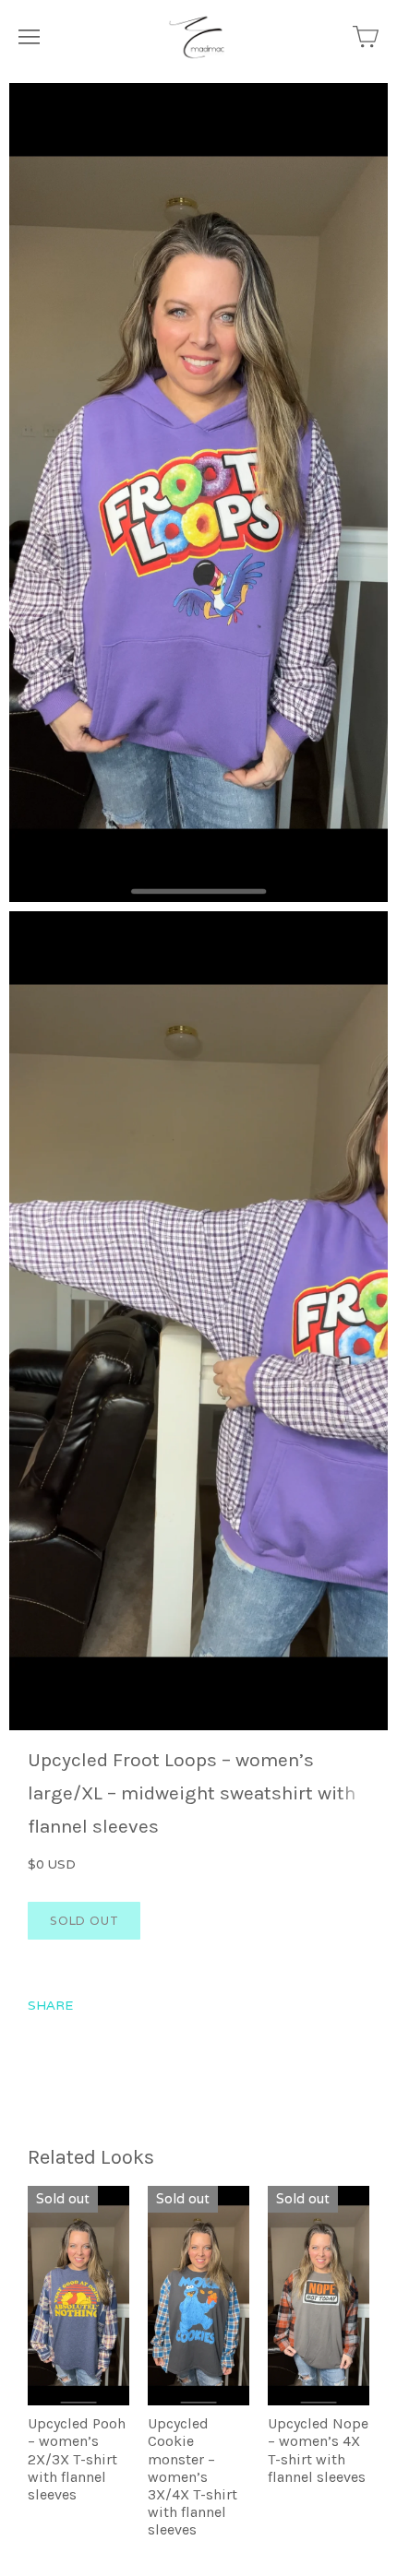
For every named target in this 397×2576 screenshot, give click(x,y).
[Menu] (29, 37)
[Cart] (366, 37)
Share (50, 2005)
